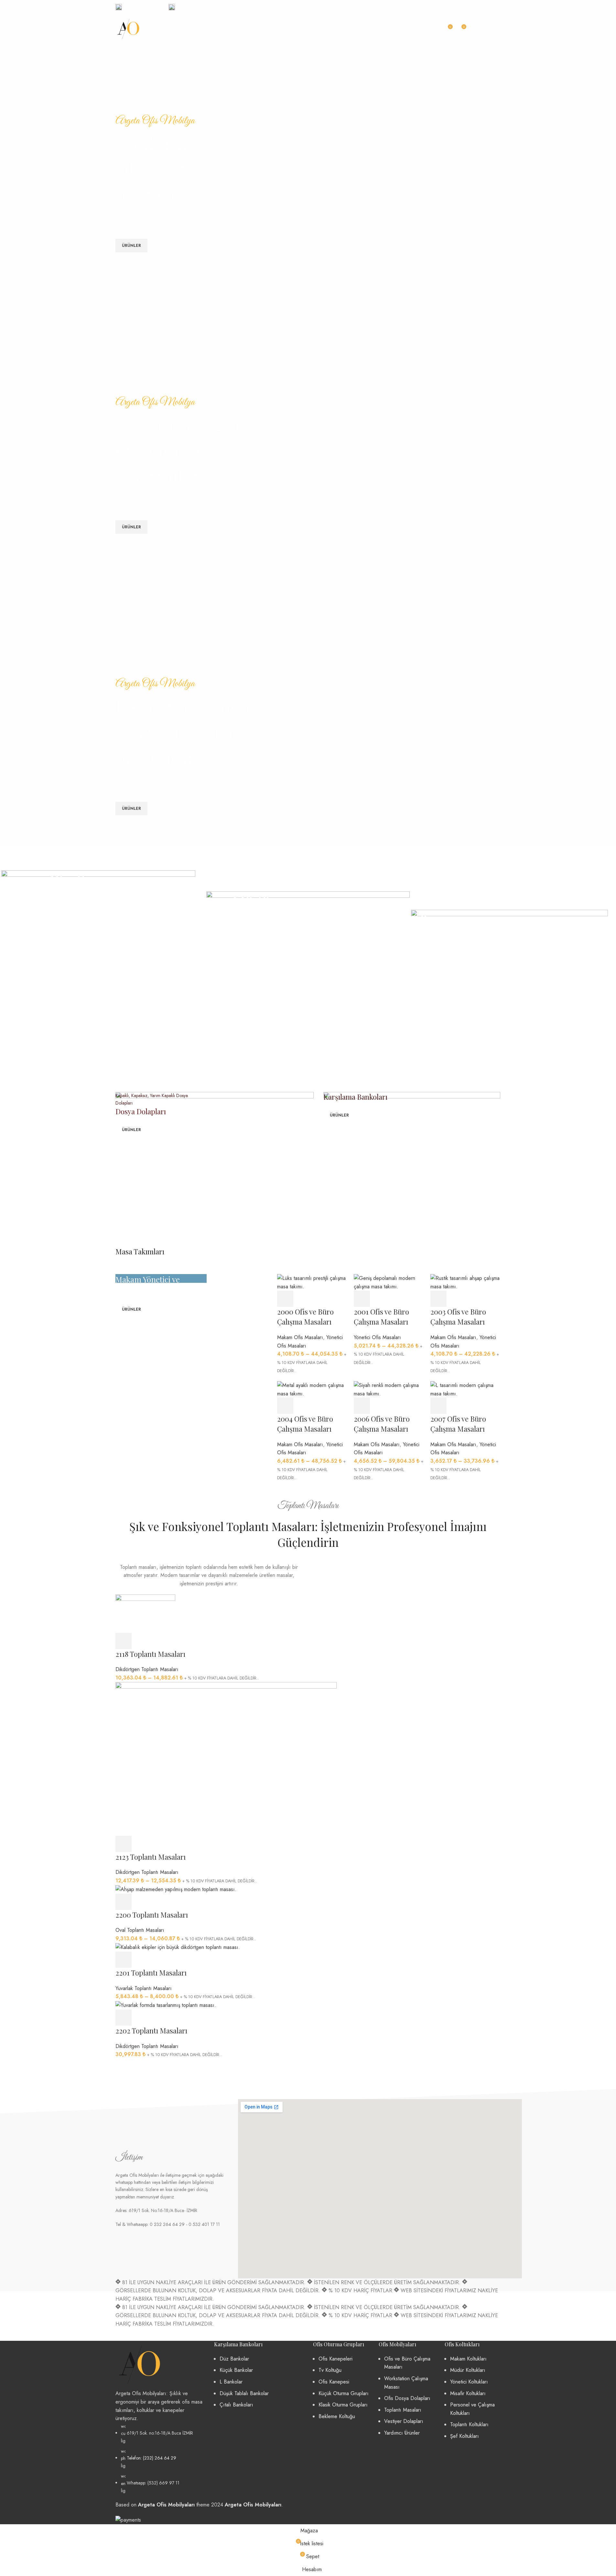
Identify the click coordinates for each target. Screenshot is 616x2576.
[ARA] (431, 29)
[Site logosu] (128, 29)
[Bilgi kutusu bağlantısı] (139, 7)
